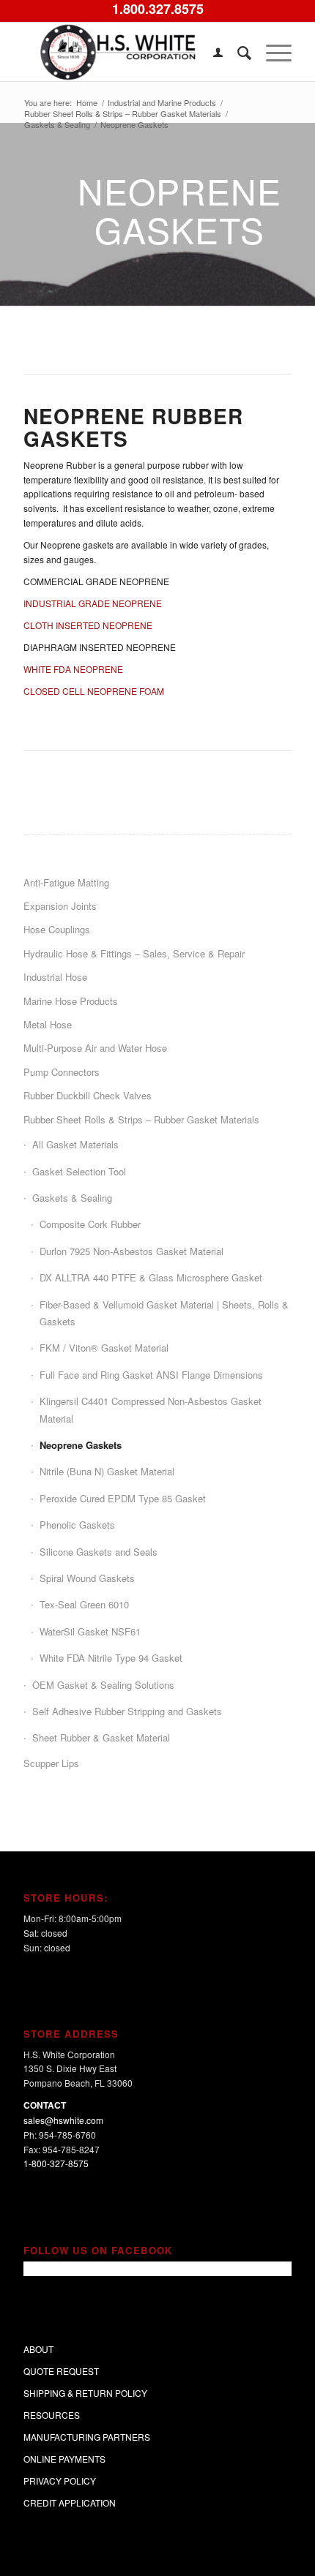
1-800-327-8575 (56, 2163)
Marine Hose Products (71, 1001)
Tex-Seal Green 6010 (84, 1604)
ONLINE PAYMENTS (64, 2459)
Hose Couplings (57, 929)
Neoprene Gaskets (81, 1445)
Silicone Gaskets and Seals (99, 1552)
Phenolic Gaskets (77, 1525)
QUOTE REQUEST (61, 2371)
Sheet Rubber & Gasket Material (101, 1737)
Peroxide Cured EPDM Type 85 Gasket (123, 1498)
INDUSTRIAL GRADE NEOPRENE (93, 603)
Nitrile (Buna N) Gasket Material (107, 1471)
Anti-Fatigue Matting (66, 882)
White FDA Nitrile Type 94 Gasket (111, 1658)
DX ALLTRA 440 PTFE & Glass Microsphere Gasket (151, 1277)
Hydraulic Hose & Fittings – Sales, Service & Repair (134, 953)
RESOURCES (52, 2415)
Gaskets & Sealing (72, 1198)
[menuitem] (211, 52)
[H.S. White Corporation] (130, 52)
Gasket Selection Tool (79, 1171)
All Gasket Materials (75, 1144)
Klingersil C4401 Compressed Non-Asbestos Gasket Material (151, 1409)
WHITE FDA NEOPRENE (73, 669)
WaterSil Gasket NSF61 (90, 1631)
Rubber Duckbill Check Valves (88, 1095)
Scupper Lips (51, 1763)
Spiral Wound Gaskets (87, 1578)
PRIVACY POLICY (60, 2481)
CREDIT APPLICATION (70, 2502)
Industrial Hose (55, 977)
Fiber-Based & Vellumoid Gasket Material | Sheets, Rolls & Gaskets (164, 1313)
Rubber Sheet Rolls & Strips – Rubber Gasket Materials (141, 1119)
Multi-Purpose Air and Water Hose (95, 1048)
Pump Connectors (62, 1072)
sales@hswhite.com (63, 2120)
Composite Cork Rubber (90, 1224)
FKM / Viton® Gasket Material (104, 1348)
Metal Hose (48, 1024)
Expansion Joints (60, 906)
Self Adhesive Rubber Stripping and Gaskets (127, 1711)
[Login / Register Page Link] (211, 52)
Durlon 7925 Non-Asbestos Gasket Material (131, 1251)
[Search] (237, 52)
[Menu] (271, 52)
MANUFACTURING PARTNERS (87, 2437)
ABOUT (38, 2349)
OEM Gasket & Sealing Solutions (103, 1685)
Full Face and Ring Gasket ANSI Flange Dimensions (151, 1375)
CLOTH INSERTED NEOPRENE (88, 625)
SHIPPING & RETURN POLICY (85, 2393)
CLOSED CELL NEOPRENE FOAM (94, 691)
